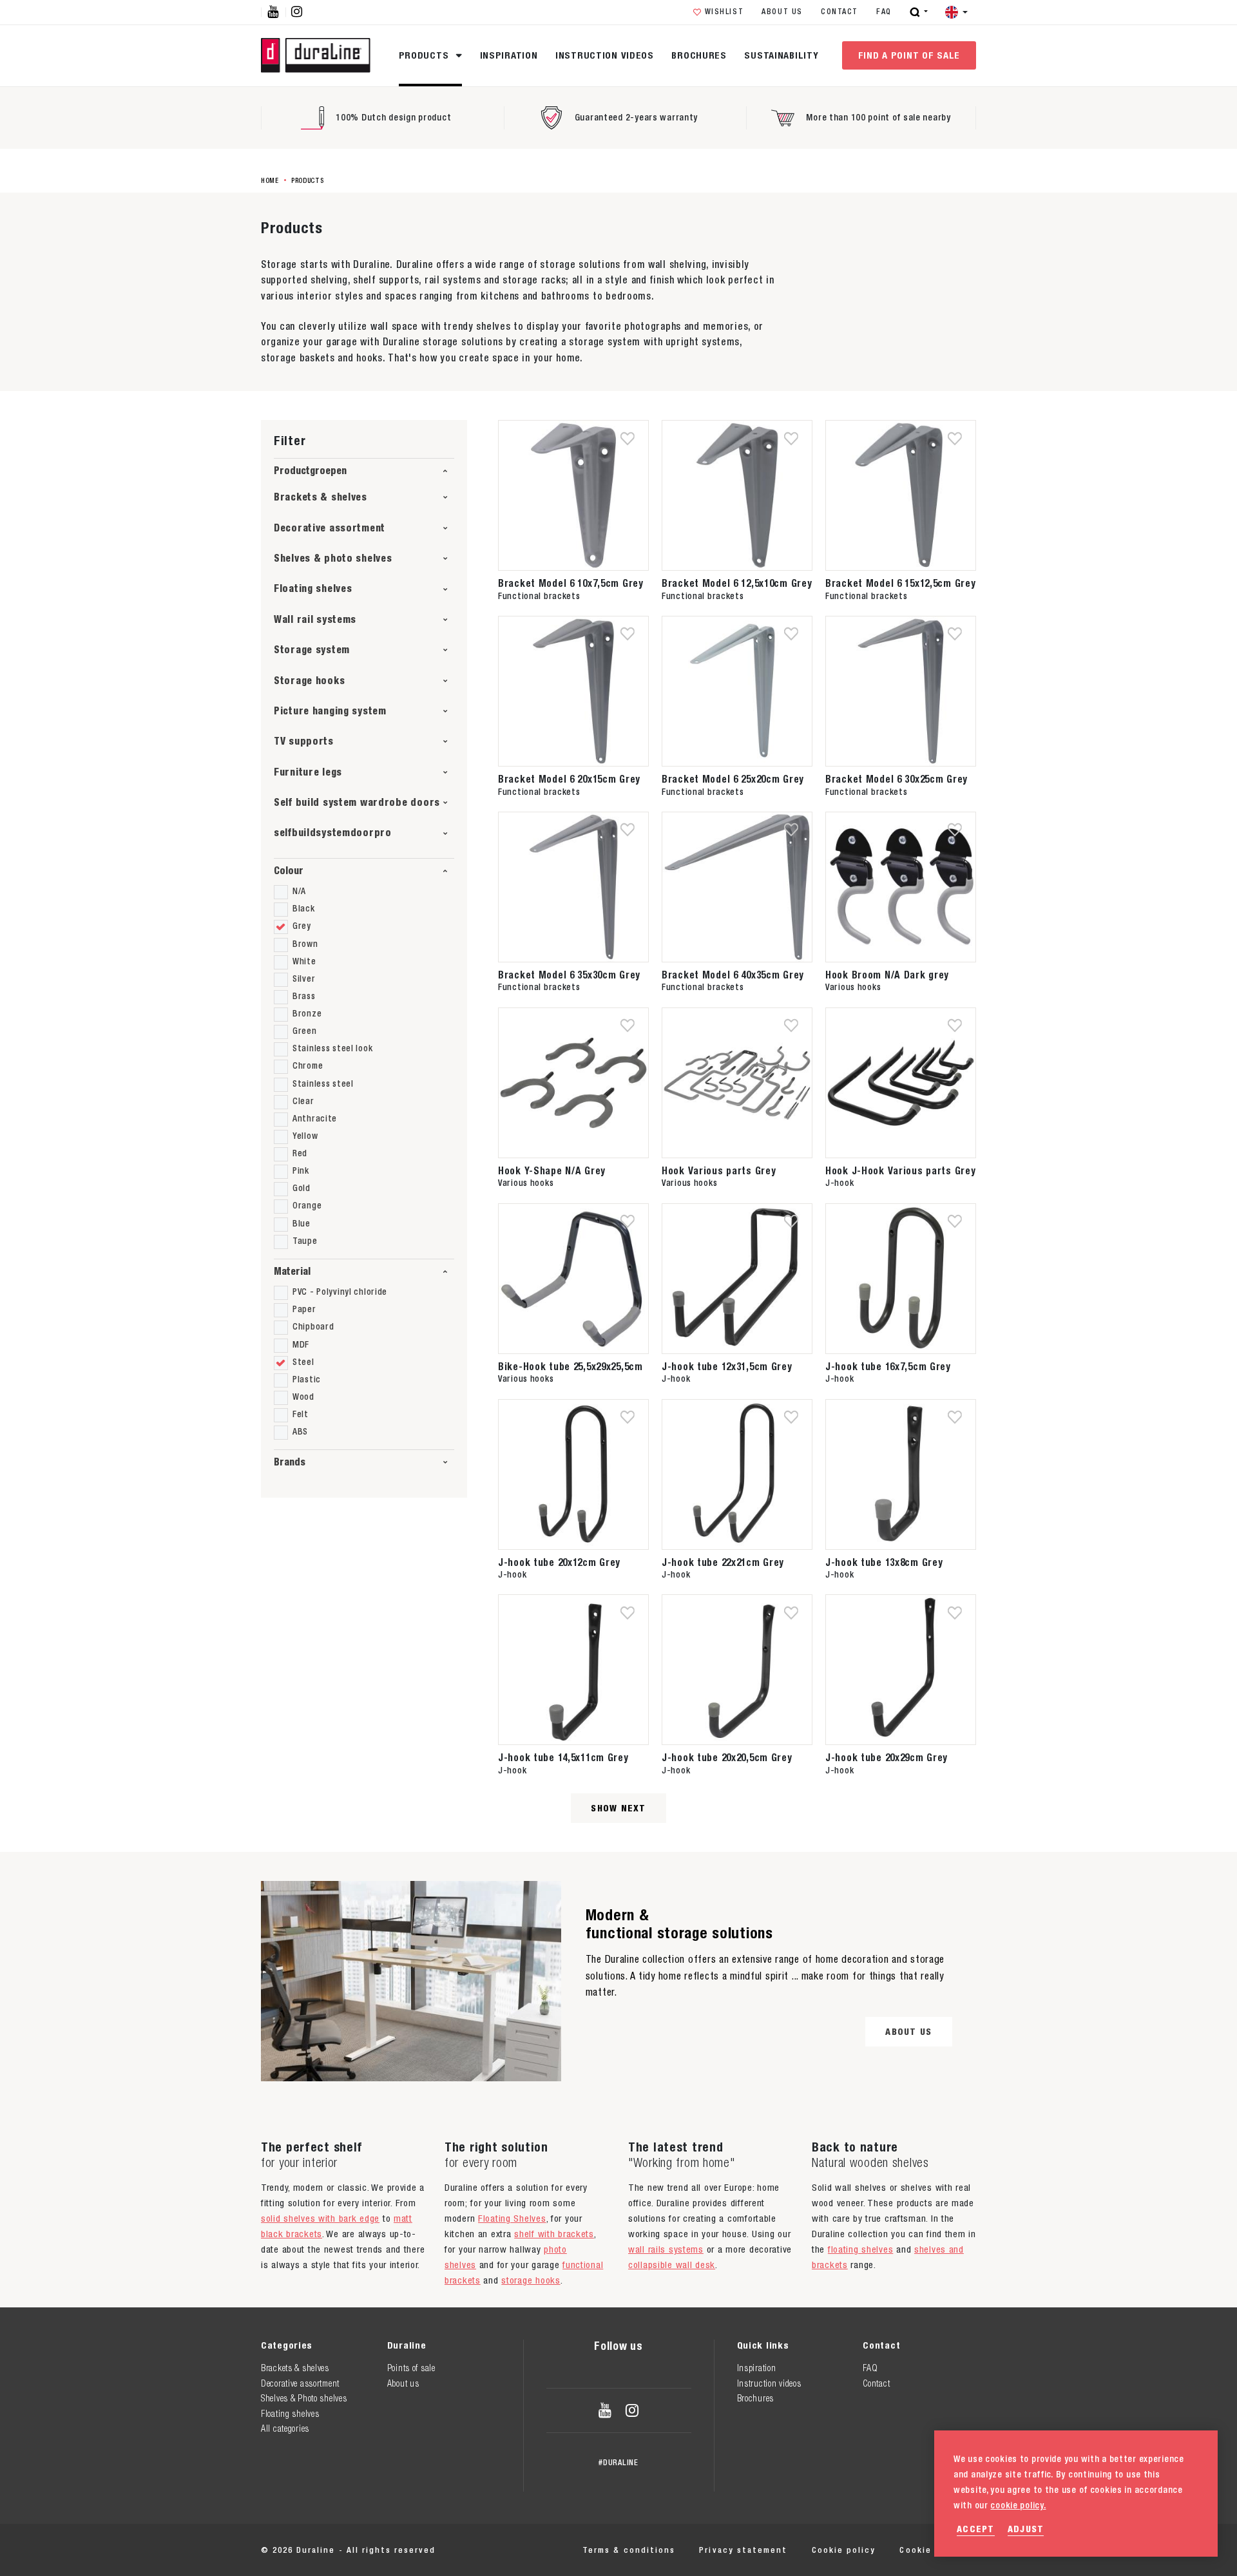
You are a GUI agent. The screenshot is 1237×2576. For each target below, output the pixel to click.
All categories (285, 2428)
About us (782, 12)
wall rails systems (666, 2249)
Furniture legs (308, 772)
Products (425, 55)
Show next (618, 1808)
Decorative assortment (330, 528)
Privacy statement (743, 2550)
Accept (976, 2529)
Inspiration (509, 55)
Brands (290, 1462)
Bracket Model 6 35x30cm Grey (569, 975)
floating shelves (860, 2249)
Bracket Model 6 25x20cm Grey (733, 779)
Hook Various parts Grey (719, 1170)
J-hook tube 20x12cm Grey (559, 1562)
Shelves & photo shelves (333, 558)
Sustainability (781, 55)
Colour (289, 871)
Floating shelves (313, 588)
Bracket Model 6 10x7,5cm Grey (571, 583)
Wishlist (724, 12)
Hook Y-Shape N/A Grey (552, 1170)
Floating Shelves (512, 2218)
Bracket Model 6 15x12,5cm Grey (901, 583)
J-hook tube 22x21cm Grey (723, 1562)
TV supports (304, 741)
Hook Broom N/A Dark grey (887, 975)
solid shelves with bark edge (320, 2218)
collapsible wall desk (672, 2265)
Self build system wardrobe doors (357, 802)
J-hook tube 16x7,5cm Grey (888, 1366)
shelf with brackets (554, 2234)
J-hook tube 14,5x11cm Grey (563, 1757)
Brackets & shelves (321, 497)
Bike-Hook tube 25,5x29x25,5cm (571, 1366)
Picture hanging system (330, 711)
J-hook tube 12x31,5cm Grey (727, 1366)
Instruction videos (605, 55)
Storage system (312, 650)
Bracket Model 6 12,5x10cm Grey (737, 583)
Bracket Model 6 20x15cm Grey (569, 779)
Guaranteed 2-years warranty (636, 117)
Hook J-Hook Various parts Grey (901, 1170)
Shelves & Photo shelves (304, 2398)
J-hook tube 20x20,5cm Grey (727, 1757)
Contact (839, 12)
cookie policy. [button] (1018, 2505)
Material (292, 1271)
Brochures (699, 55)
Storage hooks (309, 681)
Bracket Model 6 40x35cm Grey (733, 975)
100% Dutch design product (393, 117)
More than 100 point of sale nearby (878, 117)
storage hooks (531, 2280)
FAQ (884, 12)
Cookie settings (938, 2550)
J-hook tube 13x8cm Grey (884, 1562)
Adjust (1026, 2529)
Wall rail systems (315, 619)
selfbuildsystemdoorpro (333, 833)
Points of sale (411, 2368)
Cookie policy (844, 2550)
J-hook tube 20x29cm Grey (887, 1757)
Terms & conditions (629, 2550)
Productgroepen (310, 471)
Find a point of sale (909, 55)
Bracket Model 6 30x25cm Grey (897, 779)
